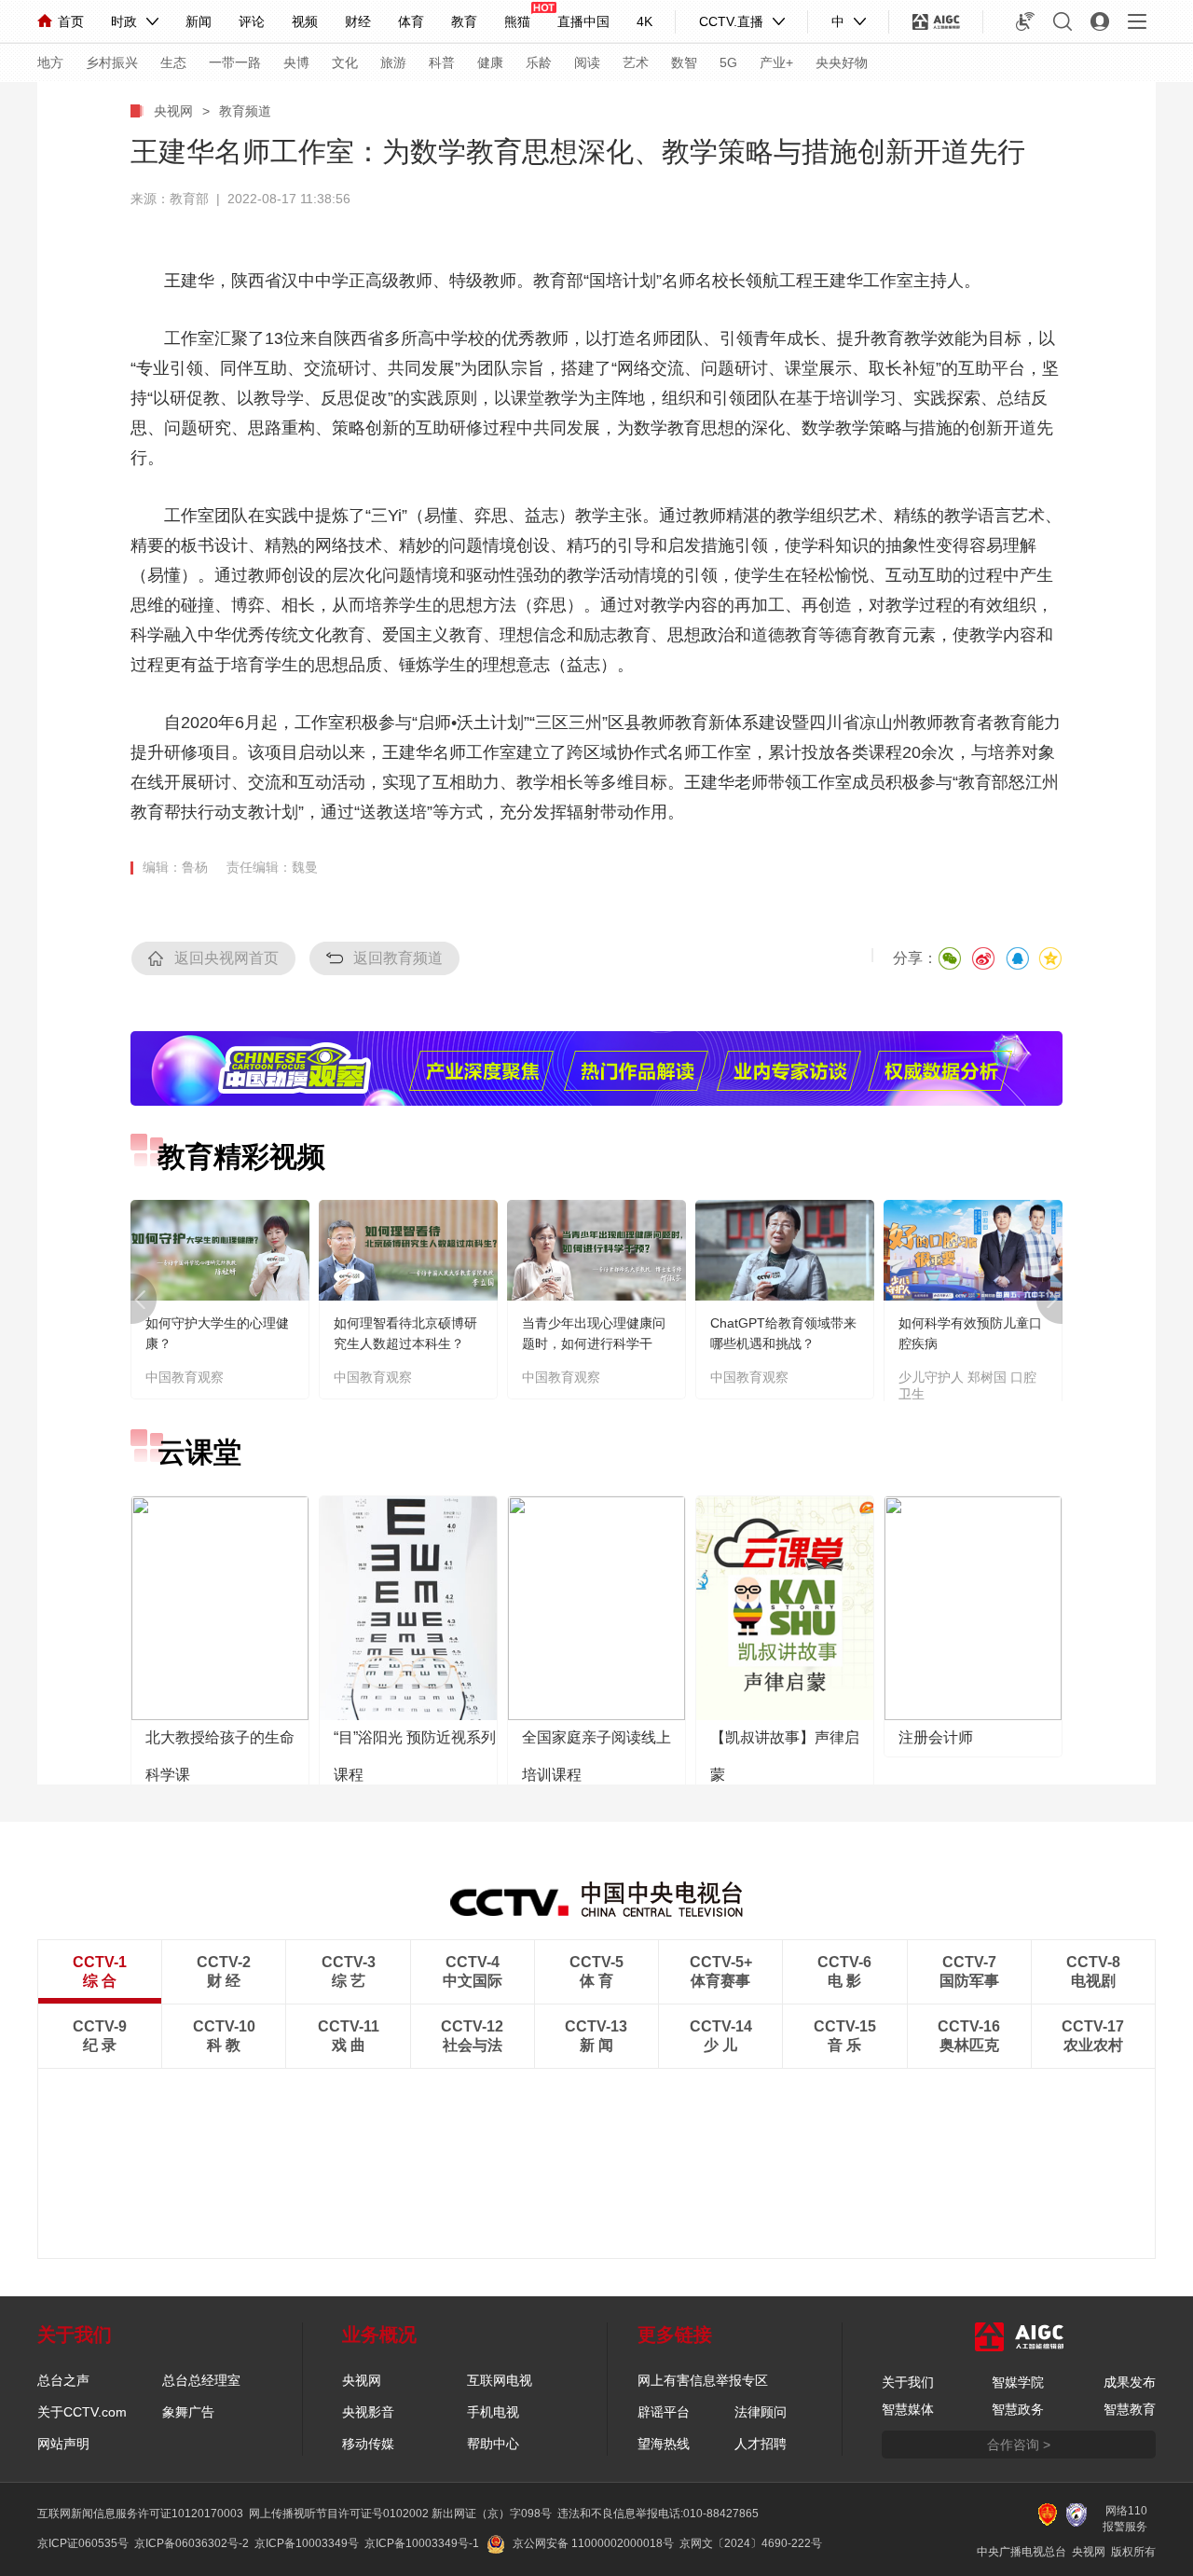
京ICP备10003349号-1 (422, 2543)
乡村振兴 (112, 62)
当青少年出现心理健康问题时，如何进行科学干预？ (594, 1343)
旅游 (393, 62)
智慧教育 (1130, 2409)
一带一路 (235, 62)
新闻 (199, 21)
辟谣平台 (664, 2412)
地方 (50, 62)
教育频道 (245, 111)
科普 (442, 62)
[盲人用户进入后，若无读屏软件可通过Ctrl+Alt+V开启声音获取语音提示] (1025, 21)
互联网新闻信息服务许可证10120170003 (140, 2514)
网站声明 (63, 2444)
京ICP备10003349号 (307, 2543)
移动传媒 (368, 2444)
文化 (345, 62)
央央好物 (842, 62)
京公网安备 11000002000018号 (593, 2543)
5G (728, 62)
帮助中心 (493, 2444)
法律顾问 (761, 2412)
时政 (124, 21)
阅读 (587, 62)
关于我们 (908, 2382)
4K (644, 21)
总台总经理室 (201, 2380)
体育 (411, 21)
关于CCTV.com (82, 2412)
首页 (71, 21)
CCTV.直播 (731, 21)
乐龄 (539, 62)
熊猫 (517, 21)
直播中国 (583, 21)
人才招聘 (761, 2444)
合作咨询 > (1019, 2445)
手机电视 (493, 2412)
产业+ (776, 62)
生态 (173, 62)
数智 (684, 62)
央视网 (173, 111)
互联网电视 (500, 2380)
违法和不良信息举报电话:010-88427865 (658, 2514)
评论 (252, 21)
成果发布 (1130, 2382)
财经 (358, 21)
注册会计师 (936, 1737)
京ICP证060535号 (83, 2543)
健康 (490, 62)
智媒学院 (1018, 2382)
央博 (296, 62)
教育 (464, 21)
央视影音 (368, 2412)
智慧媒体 (908, 2409)
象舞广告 (188, 2412)
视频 (305, 21)
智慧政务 (1018, 2409)
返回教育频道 (398, 958)
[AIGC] (936, 21)
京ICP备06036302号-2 (192, 2543)
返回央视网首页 (226, 958)
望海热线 (664, 2444)
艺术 (636, 62)
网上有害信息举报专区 (703, 2380)
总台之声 (63, 2380)
